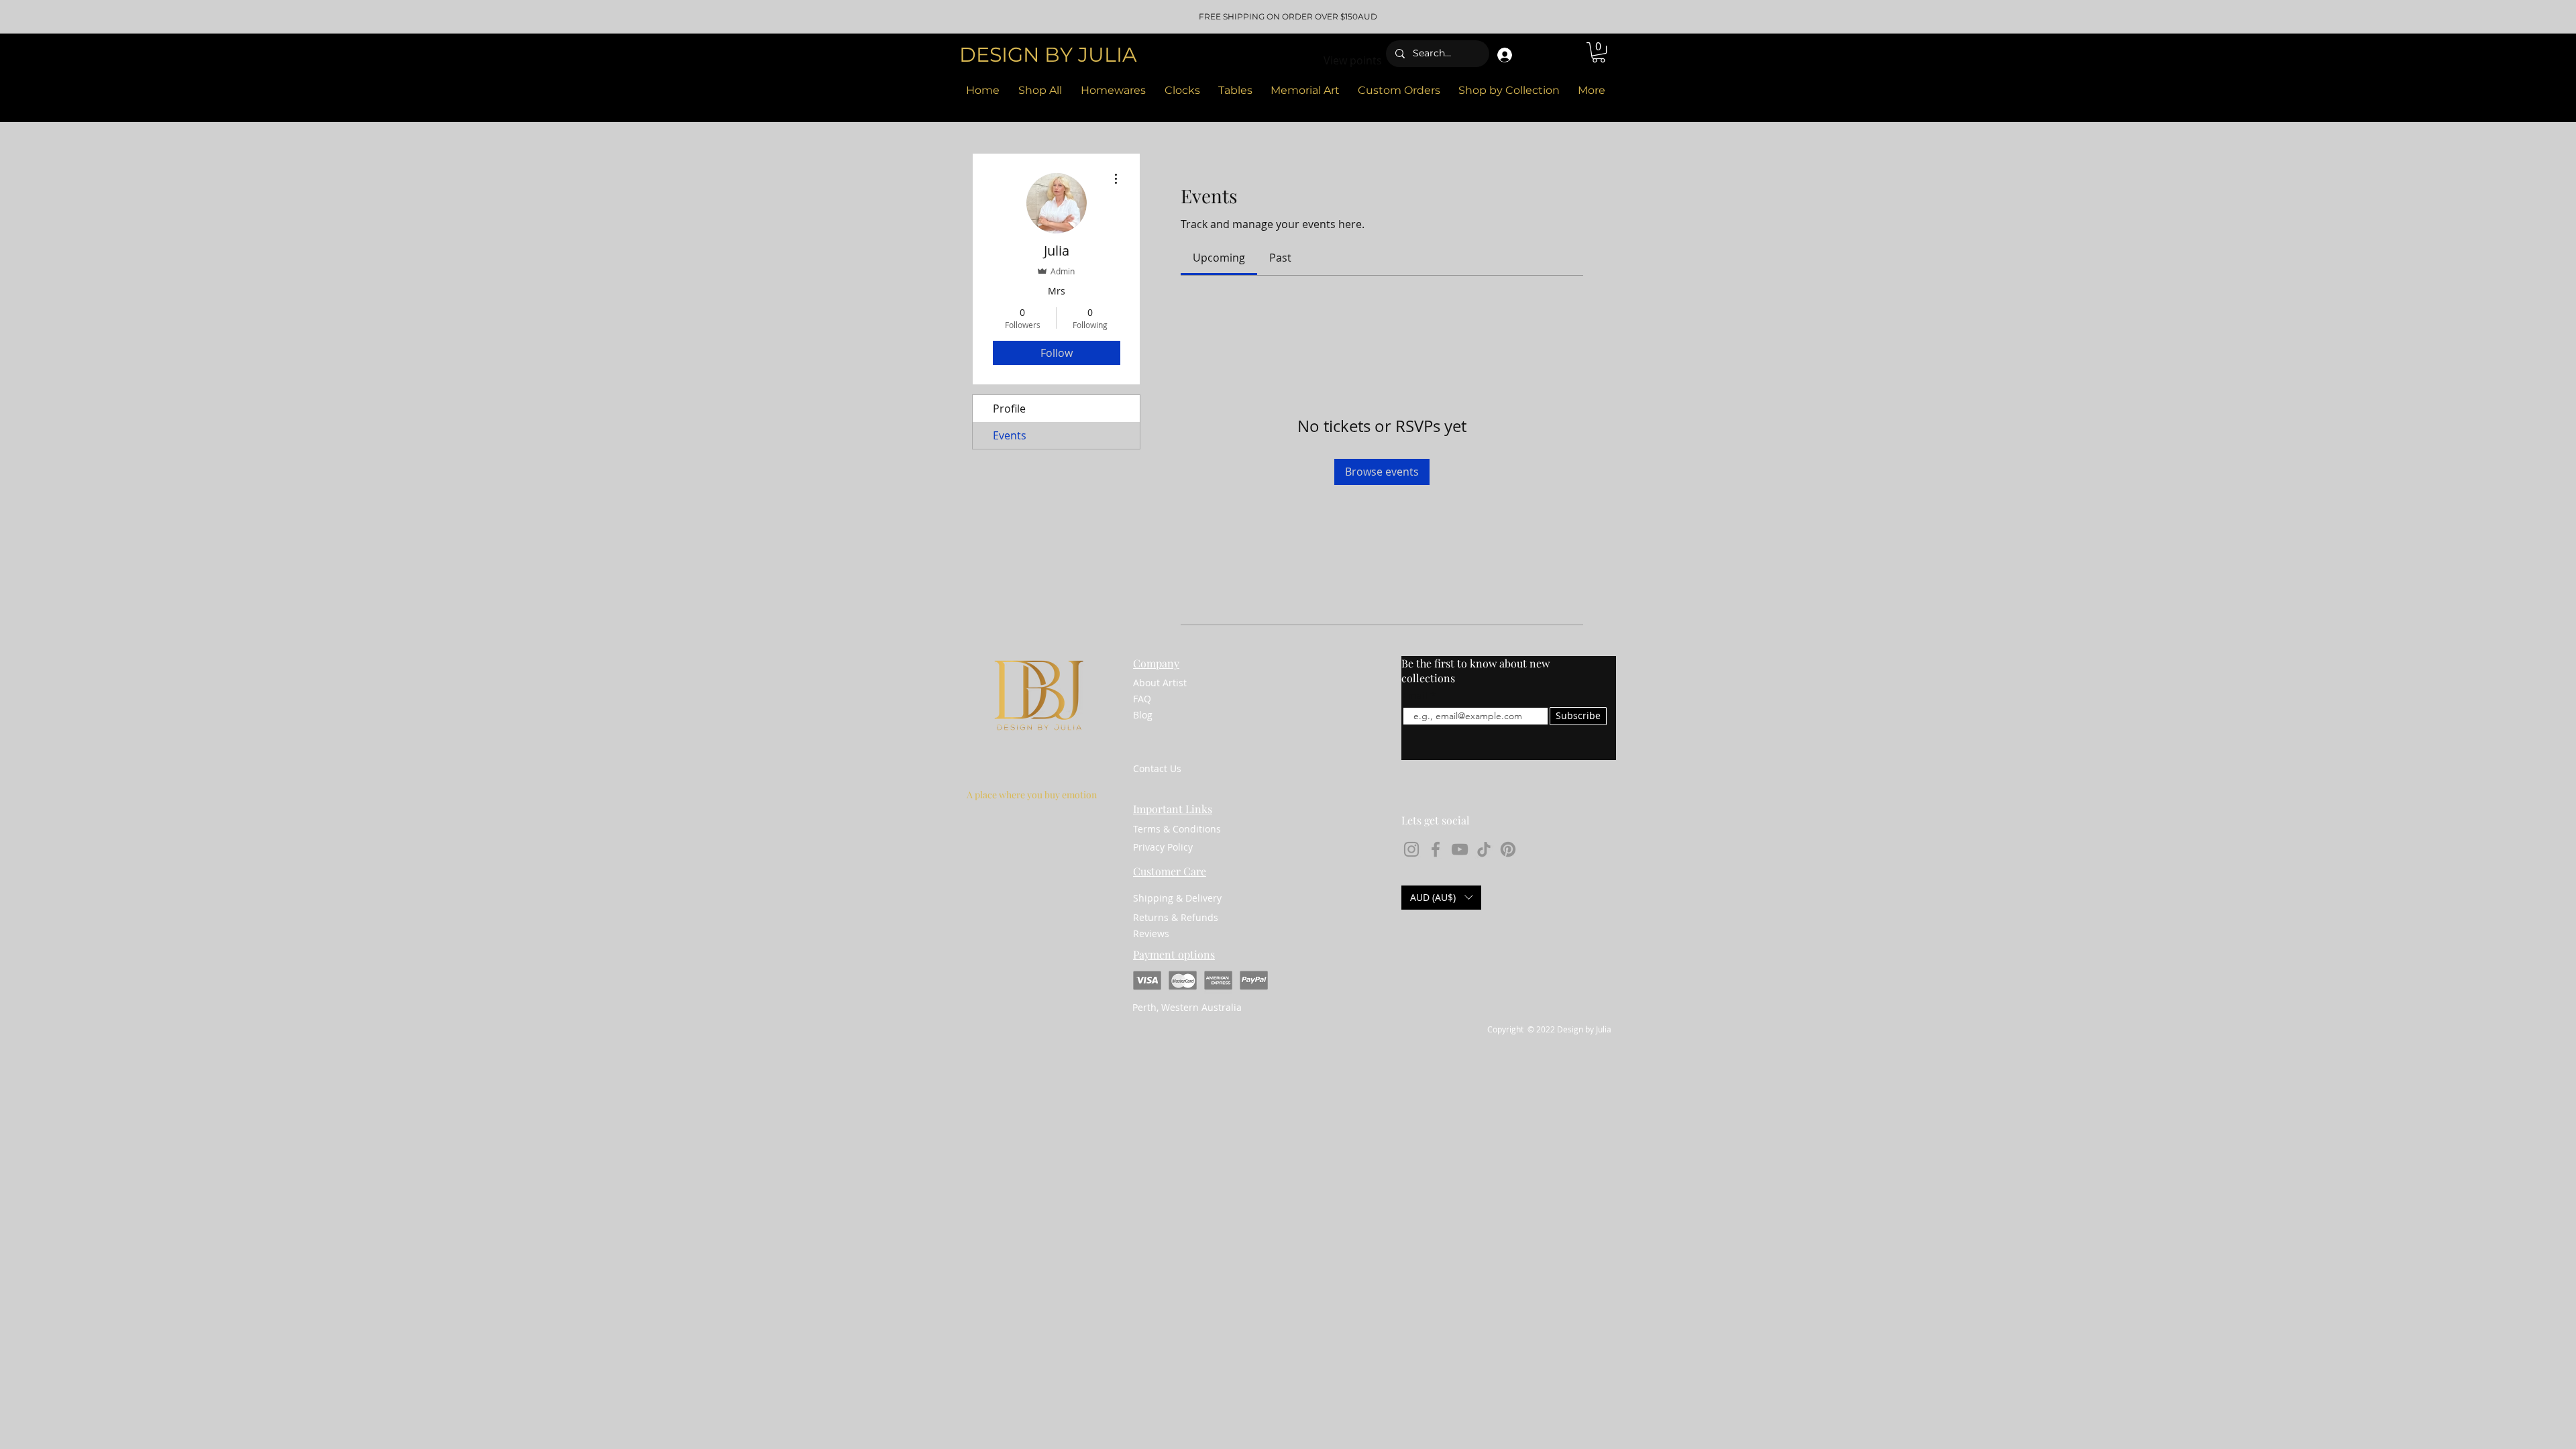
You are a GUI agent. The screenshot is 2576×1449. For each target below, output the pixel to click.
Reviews (1151, 933)
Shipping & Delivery (1177, 898)
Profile (1009, 409)
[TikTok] (1484, 849)
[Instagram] (1411, 849)
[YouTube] (1460, 849)
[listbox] (1441, 898)
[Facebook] (1436, 849)
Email (1415, 696)
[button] (1599, 52)
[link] (1219, 258)
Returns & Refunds (1176, 917)
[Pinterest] (1508, 849)
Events (1010, 435)
